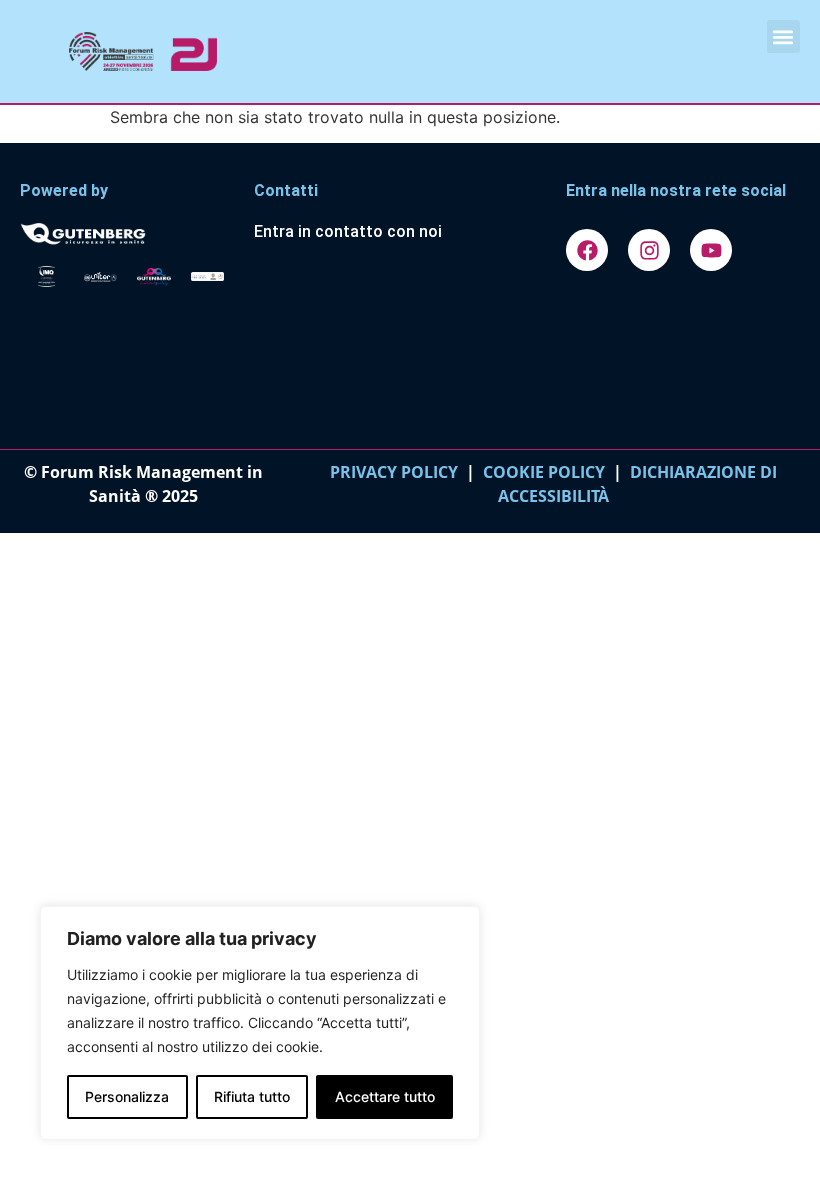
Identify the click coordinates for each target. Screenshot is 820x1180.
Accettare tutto (385, 1096)
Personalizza (127, 1096)
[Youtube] (711, 250)
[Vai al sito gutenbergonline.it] (127, 232)
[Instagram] (649, 250)
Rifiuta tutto (252, 1096)
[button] (783, 36)
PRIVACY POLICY (394, 472)
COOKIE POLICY (544, 472)
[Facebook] (587, 250)
